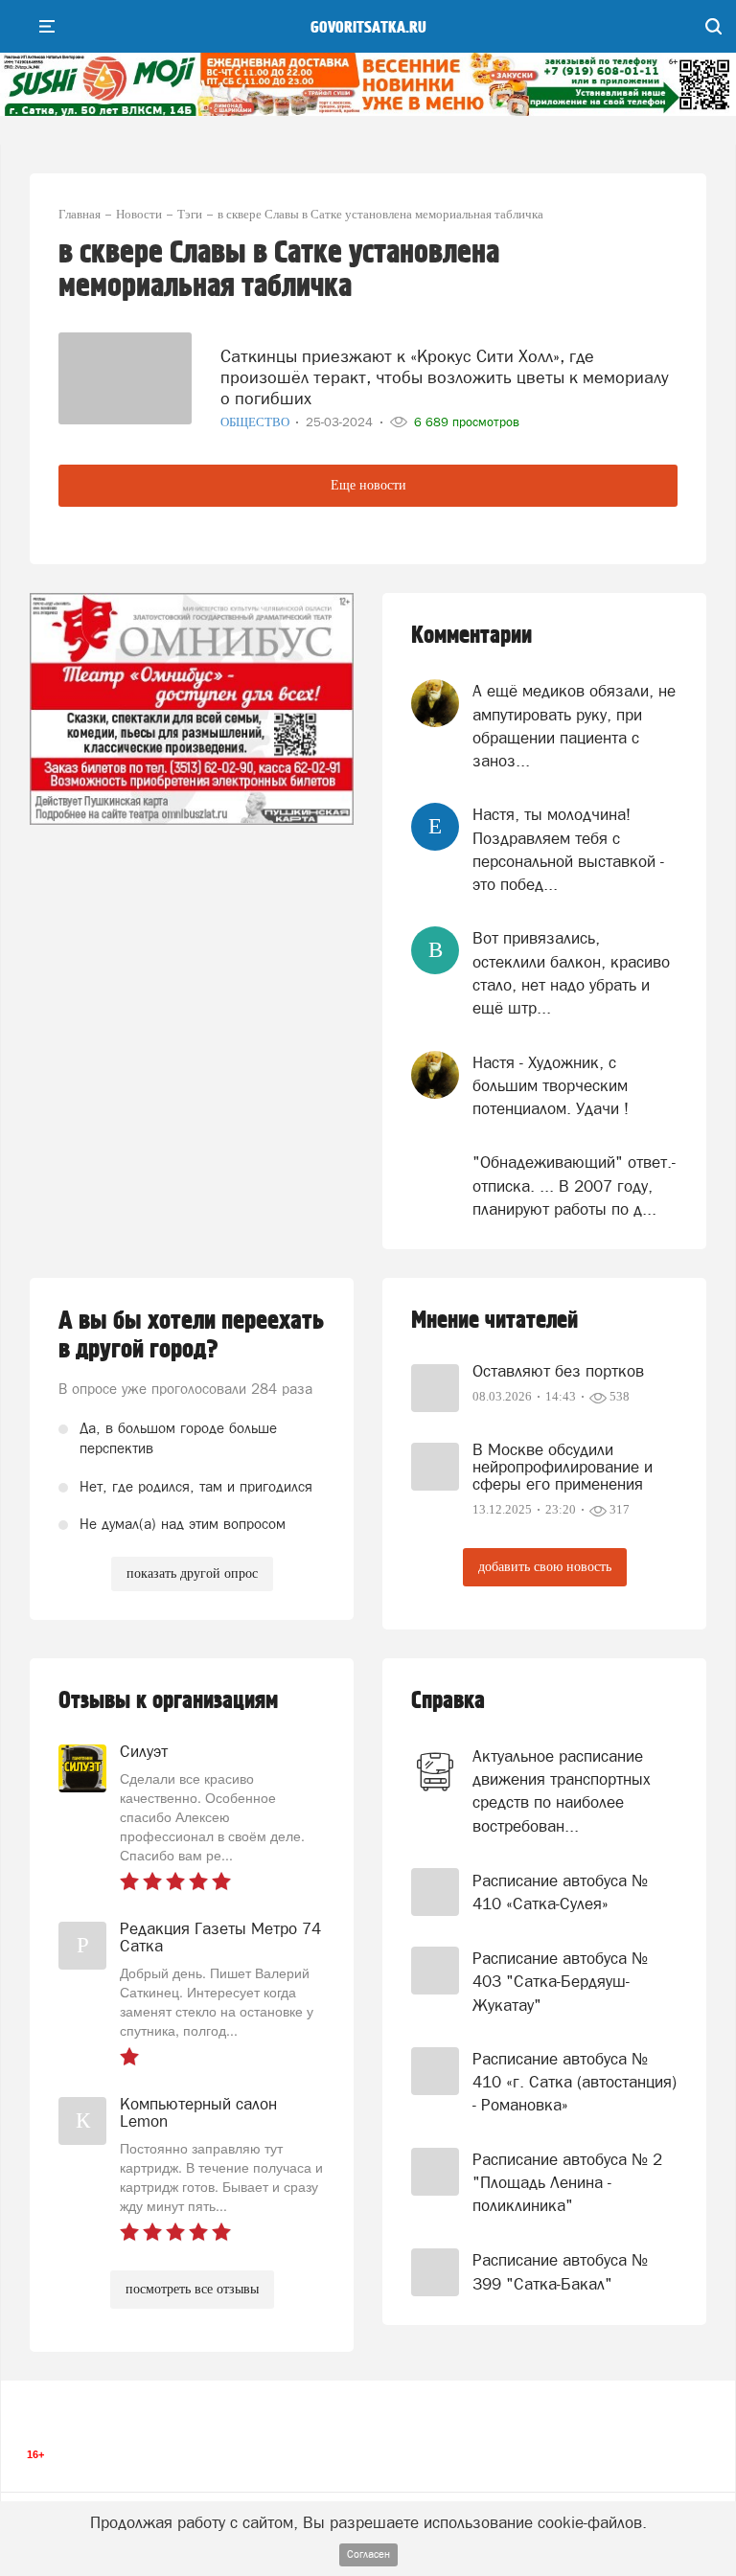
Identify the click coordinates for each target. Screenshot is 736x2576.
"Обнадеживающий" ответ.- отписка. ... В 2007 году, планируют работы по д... (574, 1185)
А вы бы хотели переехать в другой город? (191, 1335)
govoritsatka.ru (368, 28)
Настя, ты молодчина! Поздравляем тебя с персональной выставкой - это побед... (568, 849)
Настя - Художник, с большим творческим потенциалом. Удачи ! (551, 1086)
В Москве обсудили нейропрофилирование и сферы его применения (563, 1467)
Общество (256, 422)
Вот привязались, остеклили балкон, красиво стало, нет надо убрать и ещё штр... (571, 973)
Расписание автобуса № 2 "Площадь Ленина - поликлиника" (567, 2183)
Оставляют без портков (558, 1371)
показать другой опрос (192, 1573)
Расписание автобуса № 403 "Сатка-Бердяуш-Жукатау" (560, 1982)
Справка (448, 1701)
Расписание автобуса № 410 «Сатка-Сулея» (560, 1892)
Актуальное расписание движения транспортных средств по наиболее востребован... (562, 1791)
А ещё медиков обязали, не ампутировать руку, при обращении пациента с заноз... (574, 726)
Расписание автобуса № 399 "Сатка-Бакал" (560, 2271)
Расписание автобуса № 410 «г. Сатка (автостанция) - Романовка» (575, 2082)
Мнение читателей (494, 1321)
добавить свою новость (545, 1567)
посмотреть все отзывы (192, 2289)
